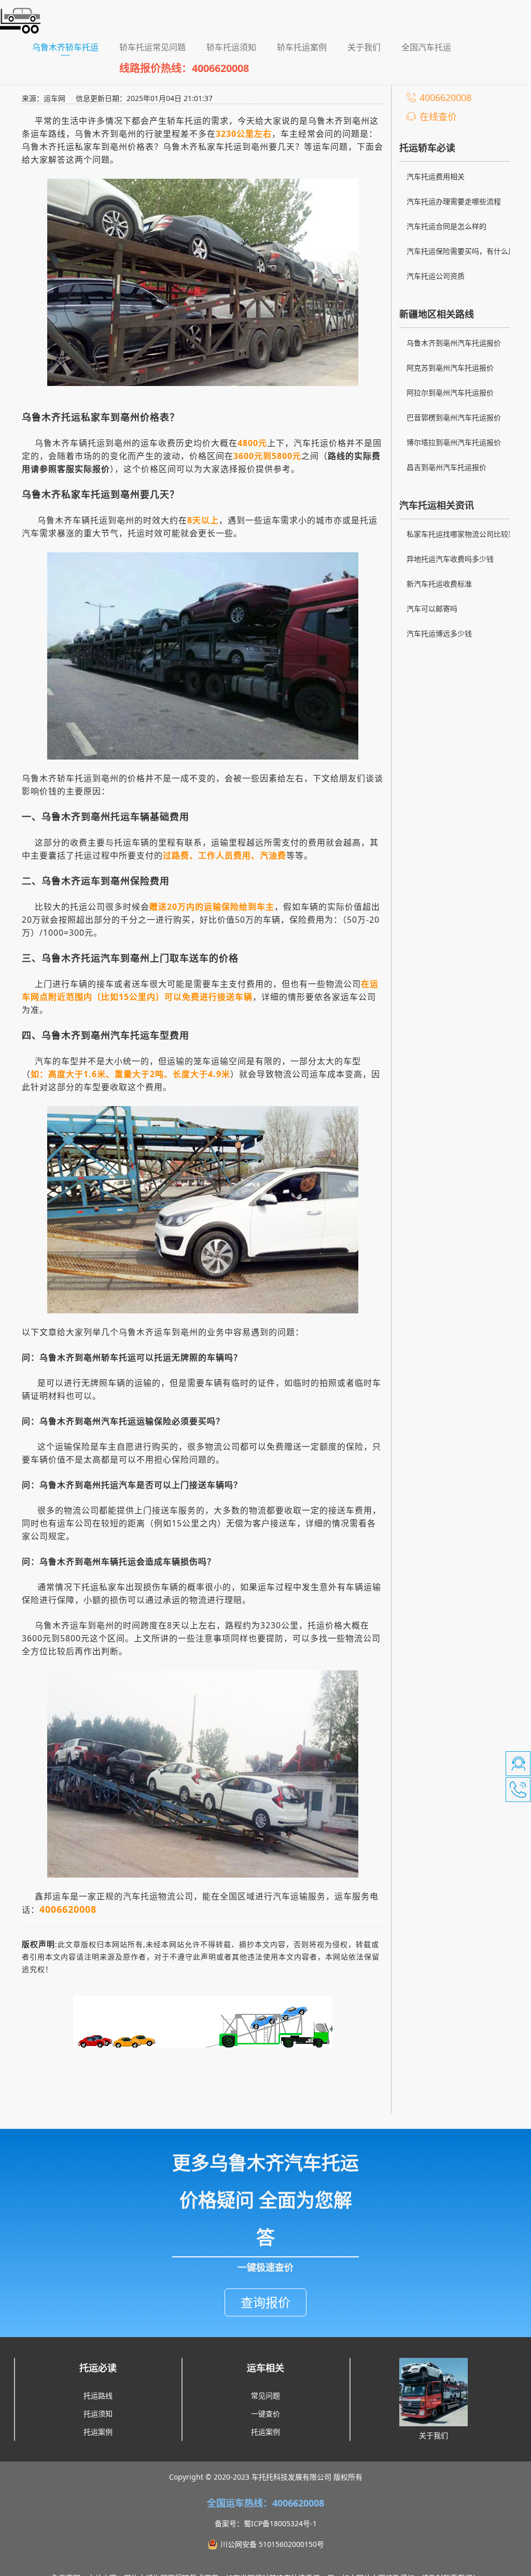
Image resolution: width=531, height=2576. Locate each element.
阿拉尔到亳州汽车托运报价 (450, 392)
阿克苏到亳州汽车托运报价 (450, 368)
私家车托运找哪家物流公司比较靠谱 (465, 534)
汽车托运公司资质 (436, 276)
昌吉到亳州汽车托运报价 (446, 467)
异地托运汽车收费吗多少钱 (450, 559)
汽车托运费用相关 (436, 176)
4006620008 (445, 97)
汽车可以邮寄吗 (432, 609)
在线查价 (438, 117)
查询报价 (265, 2302)
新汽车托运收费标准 (439, 584)
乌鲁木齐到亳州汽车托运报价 (454, 343)
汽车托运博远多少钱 (439, 633)
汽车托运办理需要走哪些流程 (454, 201)
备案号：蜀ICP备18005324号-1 (266, 2523)
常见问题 (265, 2395)
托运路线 (98, 2395)
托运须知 (98, 2414)
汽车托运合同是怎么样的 (446, 226)
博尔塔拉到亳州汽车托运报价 (454, 442)
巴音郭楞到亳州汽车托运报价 (454, 417)
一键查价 (265, 2414)
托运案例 (98, 2432)
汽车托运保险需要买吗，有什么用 (461, 251)
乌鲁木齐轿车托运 (71, 47)
